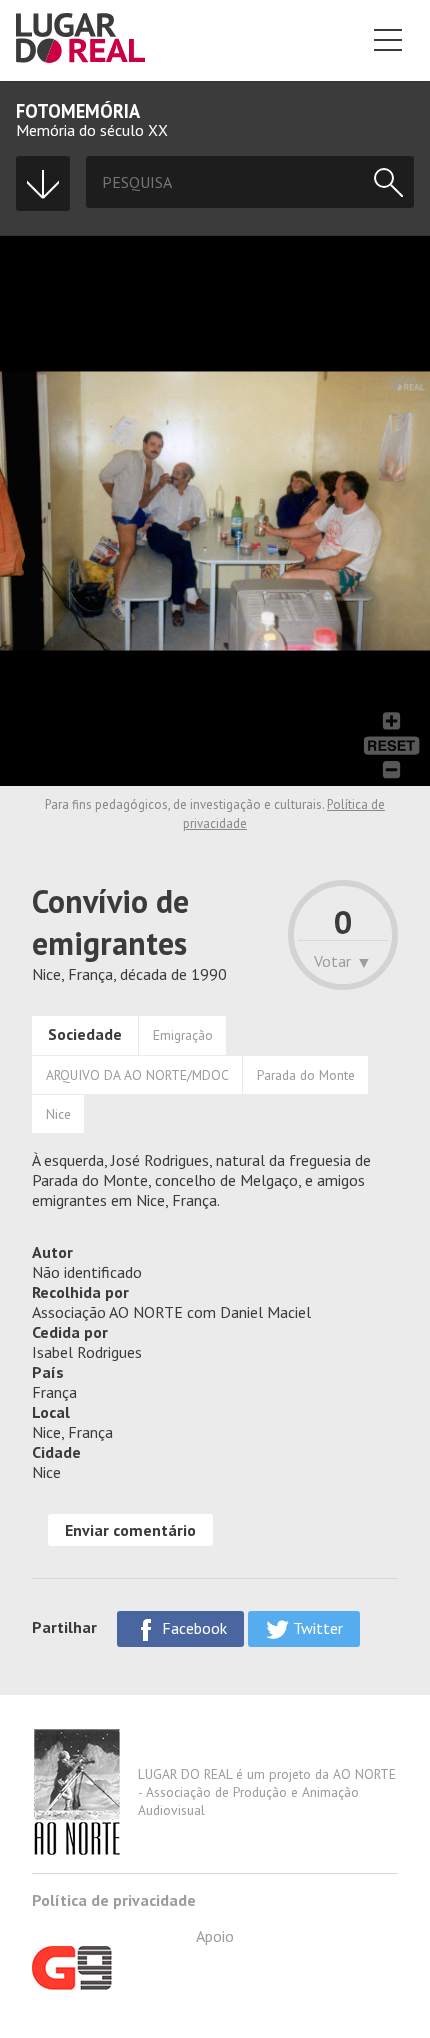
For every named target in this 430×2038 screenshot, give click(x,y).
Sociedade (85, 1034)
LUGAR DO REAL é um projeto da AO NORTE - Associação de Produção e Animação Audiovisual (267, 1792)
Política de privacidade (114, 1900)
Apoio (215, 1936)
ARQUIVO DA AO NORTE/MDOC (137, 1075)
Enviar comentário (130, 1530)
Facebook (192, 1628)
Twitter (316, 1628)
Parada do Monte (306, 1075)
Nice (58, 1114)
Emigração (183, 1035)
